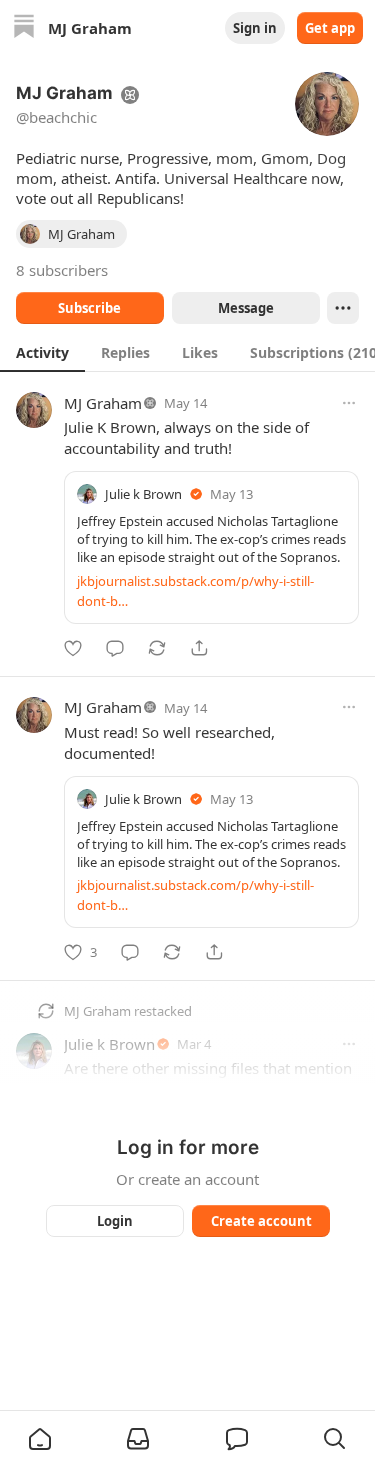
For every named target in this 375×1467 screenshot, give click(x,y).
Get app (330, 28)
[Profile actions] (343, 308)
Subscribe (89, 308)
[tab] (42, 352)
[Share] (199, 648)
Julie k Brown (143, 494)
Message (245, 308)
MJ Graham (103, 403)
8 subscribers (62, 270)
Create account (260, 1221)
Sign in (255, 28)
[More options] (349, 403)
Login (115, 1221)
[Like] (73, 648)
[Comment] (115, 648)
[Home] (24, 28)
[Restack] (157, 648)
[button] (40, 1439)
